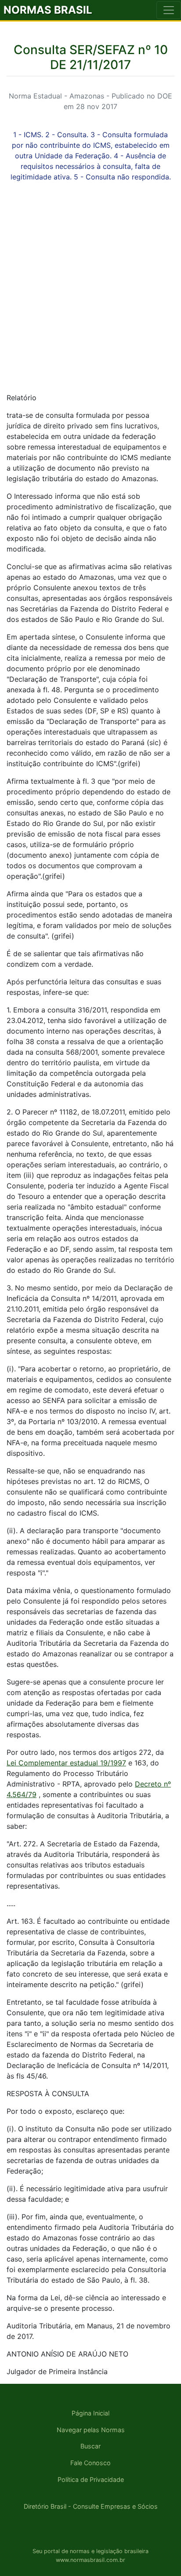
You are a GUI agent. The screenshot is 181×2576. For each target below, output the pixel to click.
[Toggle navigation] (169, 10)
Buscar (90, 2446)
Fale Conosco (90, 2463)
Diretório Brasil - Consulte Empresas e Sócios (91, 2506)
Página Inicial (90, 2413)
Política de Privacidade (91, 2479)
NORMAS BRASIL (48, 10)
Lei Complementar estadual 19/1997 (66, 1763)
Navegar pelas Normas (91, 2430)
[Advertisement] (90, 295)
